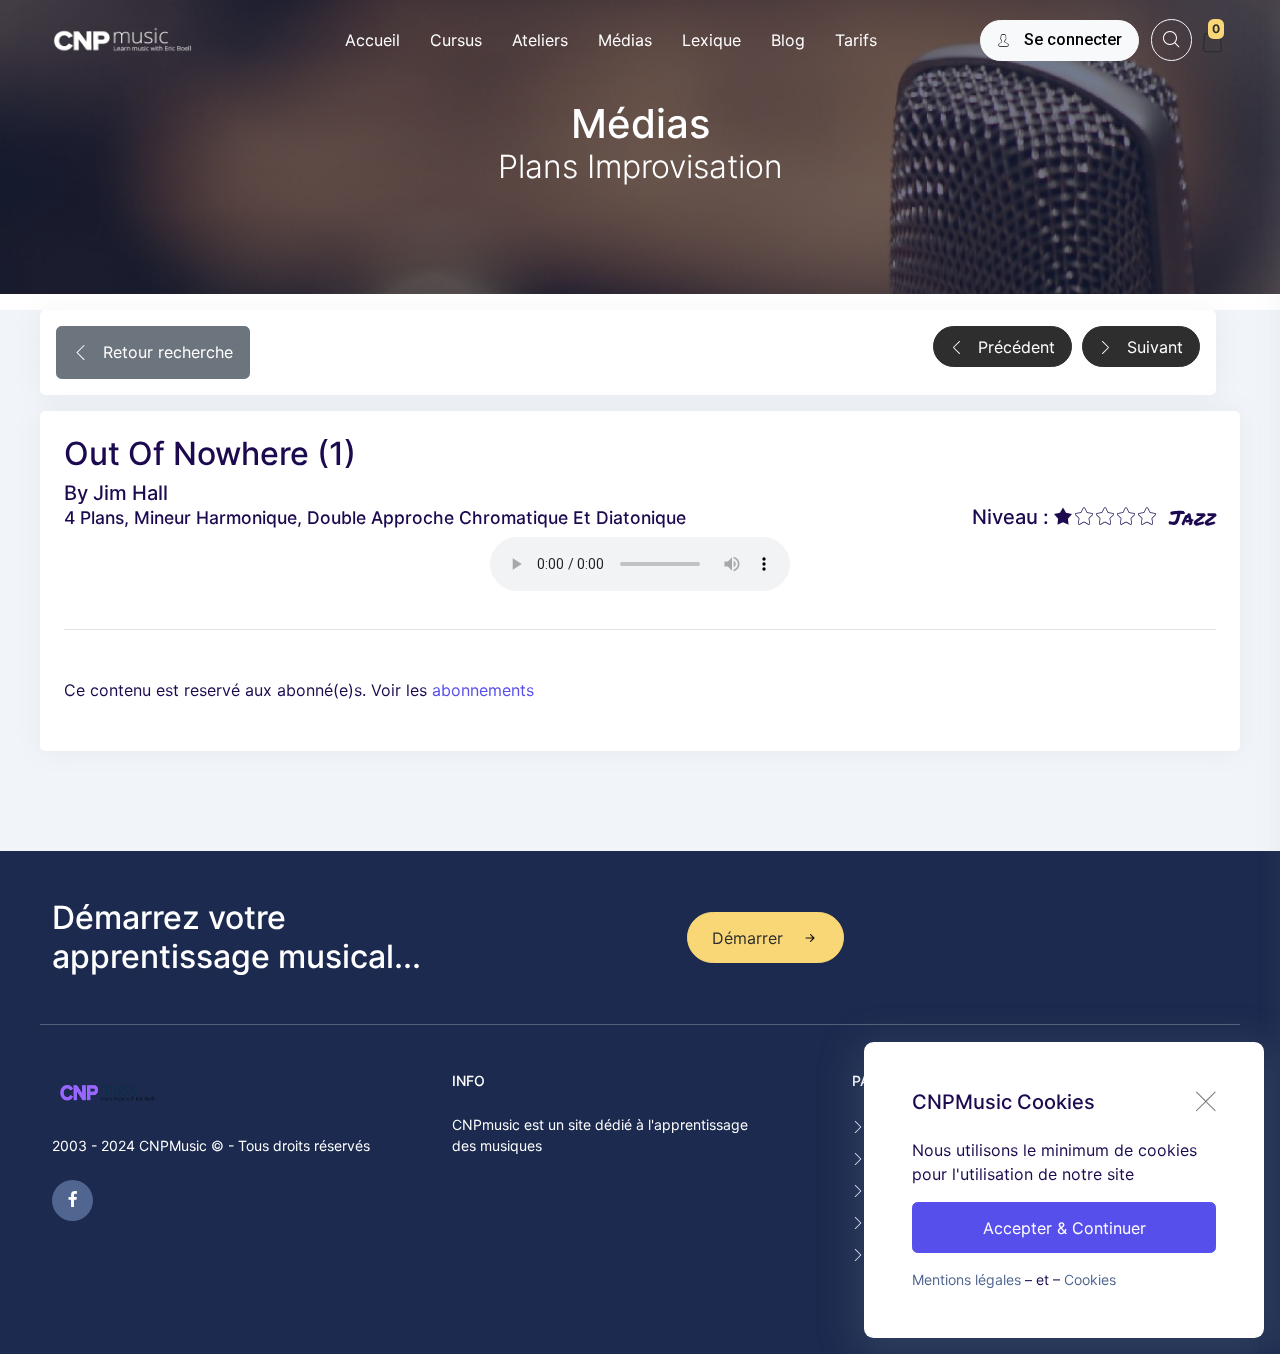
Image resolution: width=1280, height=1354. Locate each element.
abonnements (483, 690)
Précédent (1014, 347)
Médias (625, 40)
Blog (788, 40)
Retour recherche (165, 352)
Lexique (711, 40)
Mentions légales (966, 1279)
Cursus (456, 40)
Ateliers (540, 40)
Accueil (372, 40)
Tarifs (856, 40)
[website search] (1171, 39)
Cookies (1090, 1279)
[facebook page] (72, 1200)
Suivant (1152, 347)
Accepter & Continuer (1064, 1228)
